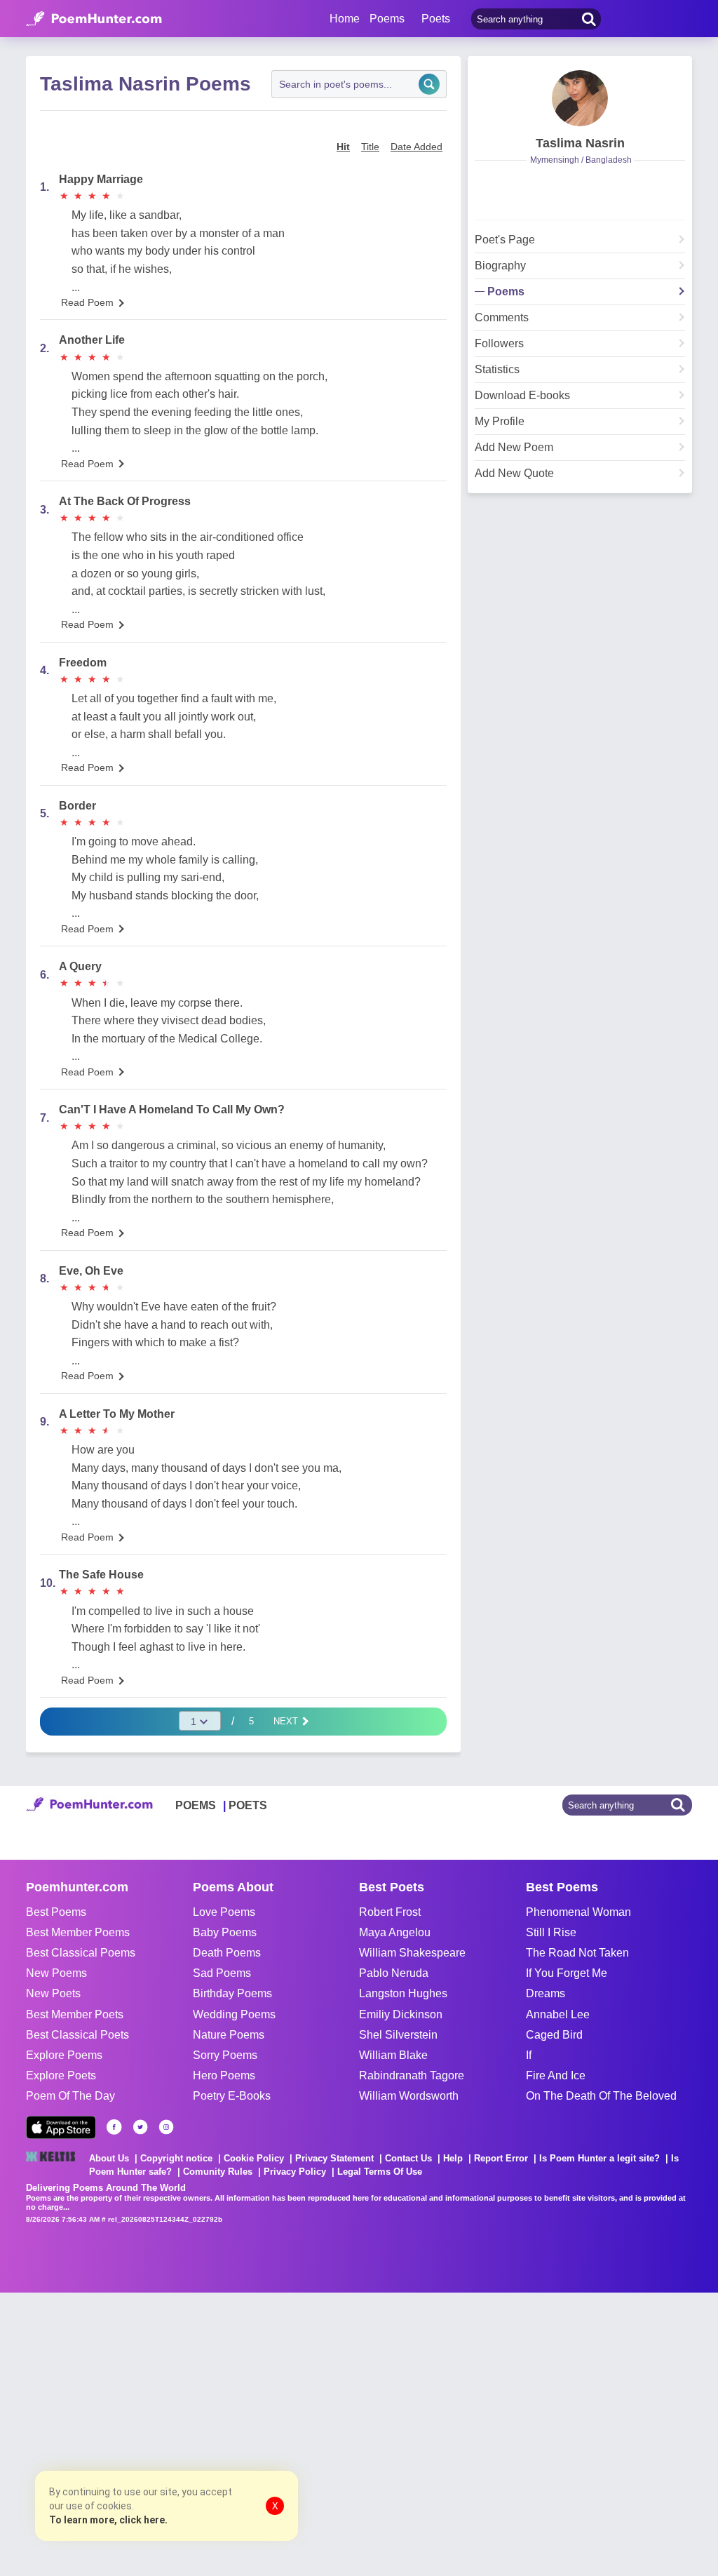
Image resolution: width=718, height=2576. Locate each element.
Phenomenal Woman (578, 1912)
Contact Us (408, 2158)
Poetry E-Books (232, 2096)
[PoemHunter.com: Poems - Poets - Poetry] (94, 19)
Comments (502, 318)
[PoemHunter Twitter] (140, 2127)
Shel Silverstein (398, 2035)
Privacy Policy (295, 2172)
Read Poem (87, 302)
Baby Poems (225, 1932)
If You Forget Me (567, 1973)
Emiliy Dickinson (401, 2014)
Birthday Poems (232, 1993)
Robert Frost (390, 1912)
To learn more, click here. (108, 2520)
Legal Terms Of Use (380, 2172)
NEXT (287, 1721)
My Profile (500, 422)
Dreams (546, 1993)
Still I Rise (551, 1932)
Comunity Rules (218, 2172)
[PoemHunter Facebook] (114, 2127)
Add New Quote (514, 474)
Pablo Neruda (394, 1973)
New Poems (56, 1973)
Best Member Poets (75, 2014)
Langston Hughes (403, 1993)
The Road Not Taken (577, 1953)
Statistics (497, 370)
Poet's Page (505, 240)
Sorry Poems (225, 2055)
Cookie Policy (254, 2158)
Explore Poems (64, 2055)
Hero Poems (224, 2075)
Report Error (501, 2158)
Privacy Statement (334, 2158)
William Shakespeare (412, 1953)
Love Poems (224, 1912)
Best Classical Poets (77, 2035)
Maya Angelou (395, 1932)
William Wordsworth (409, 2096)
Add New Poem (514, 448)
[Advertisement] (210, 2433)
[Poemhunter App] (61, 2127)
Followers (499, 344)
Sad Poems (222, 1973)
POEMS (196, 1805)
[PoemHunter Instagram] (166, 2127)
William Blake (393, 2055)
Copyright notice (176, 2158)
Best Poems (56, 1912)
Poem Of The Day (70, 2096)
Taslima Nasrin (580, 143)
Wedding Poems (234, 2014)
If (529, 2055)
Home (345, 19)
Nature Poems (229, 2035)
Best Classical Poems (81, 1953)
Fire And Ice (556, 2075)
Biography (500, 266)
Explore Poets (61, 2075)
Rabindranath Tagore (412, 2075)
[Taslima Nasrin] (580, 98)
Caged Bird (554, 2035)
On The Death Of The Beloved (601, 2096)
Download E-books (522, 396)
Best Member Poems (78, 1932)
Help (453, 2158)
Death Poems (227, 1953)
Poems (506, 292)
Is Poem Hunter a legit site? (600, 2158)
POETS (248, 1805)
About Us (109, 2158)
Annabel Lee (558, 2014)
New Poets (53, 1993)
